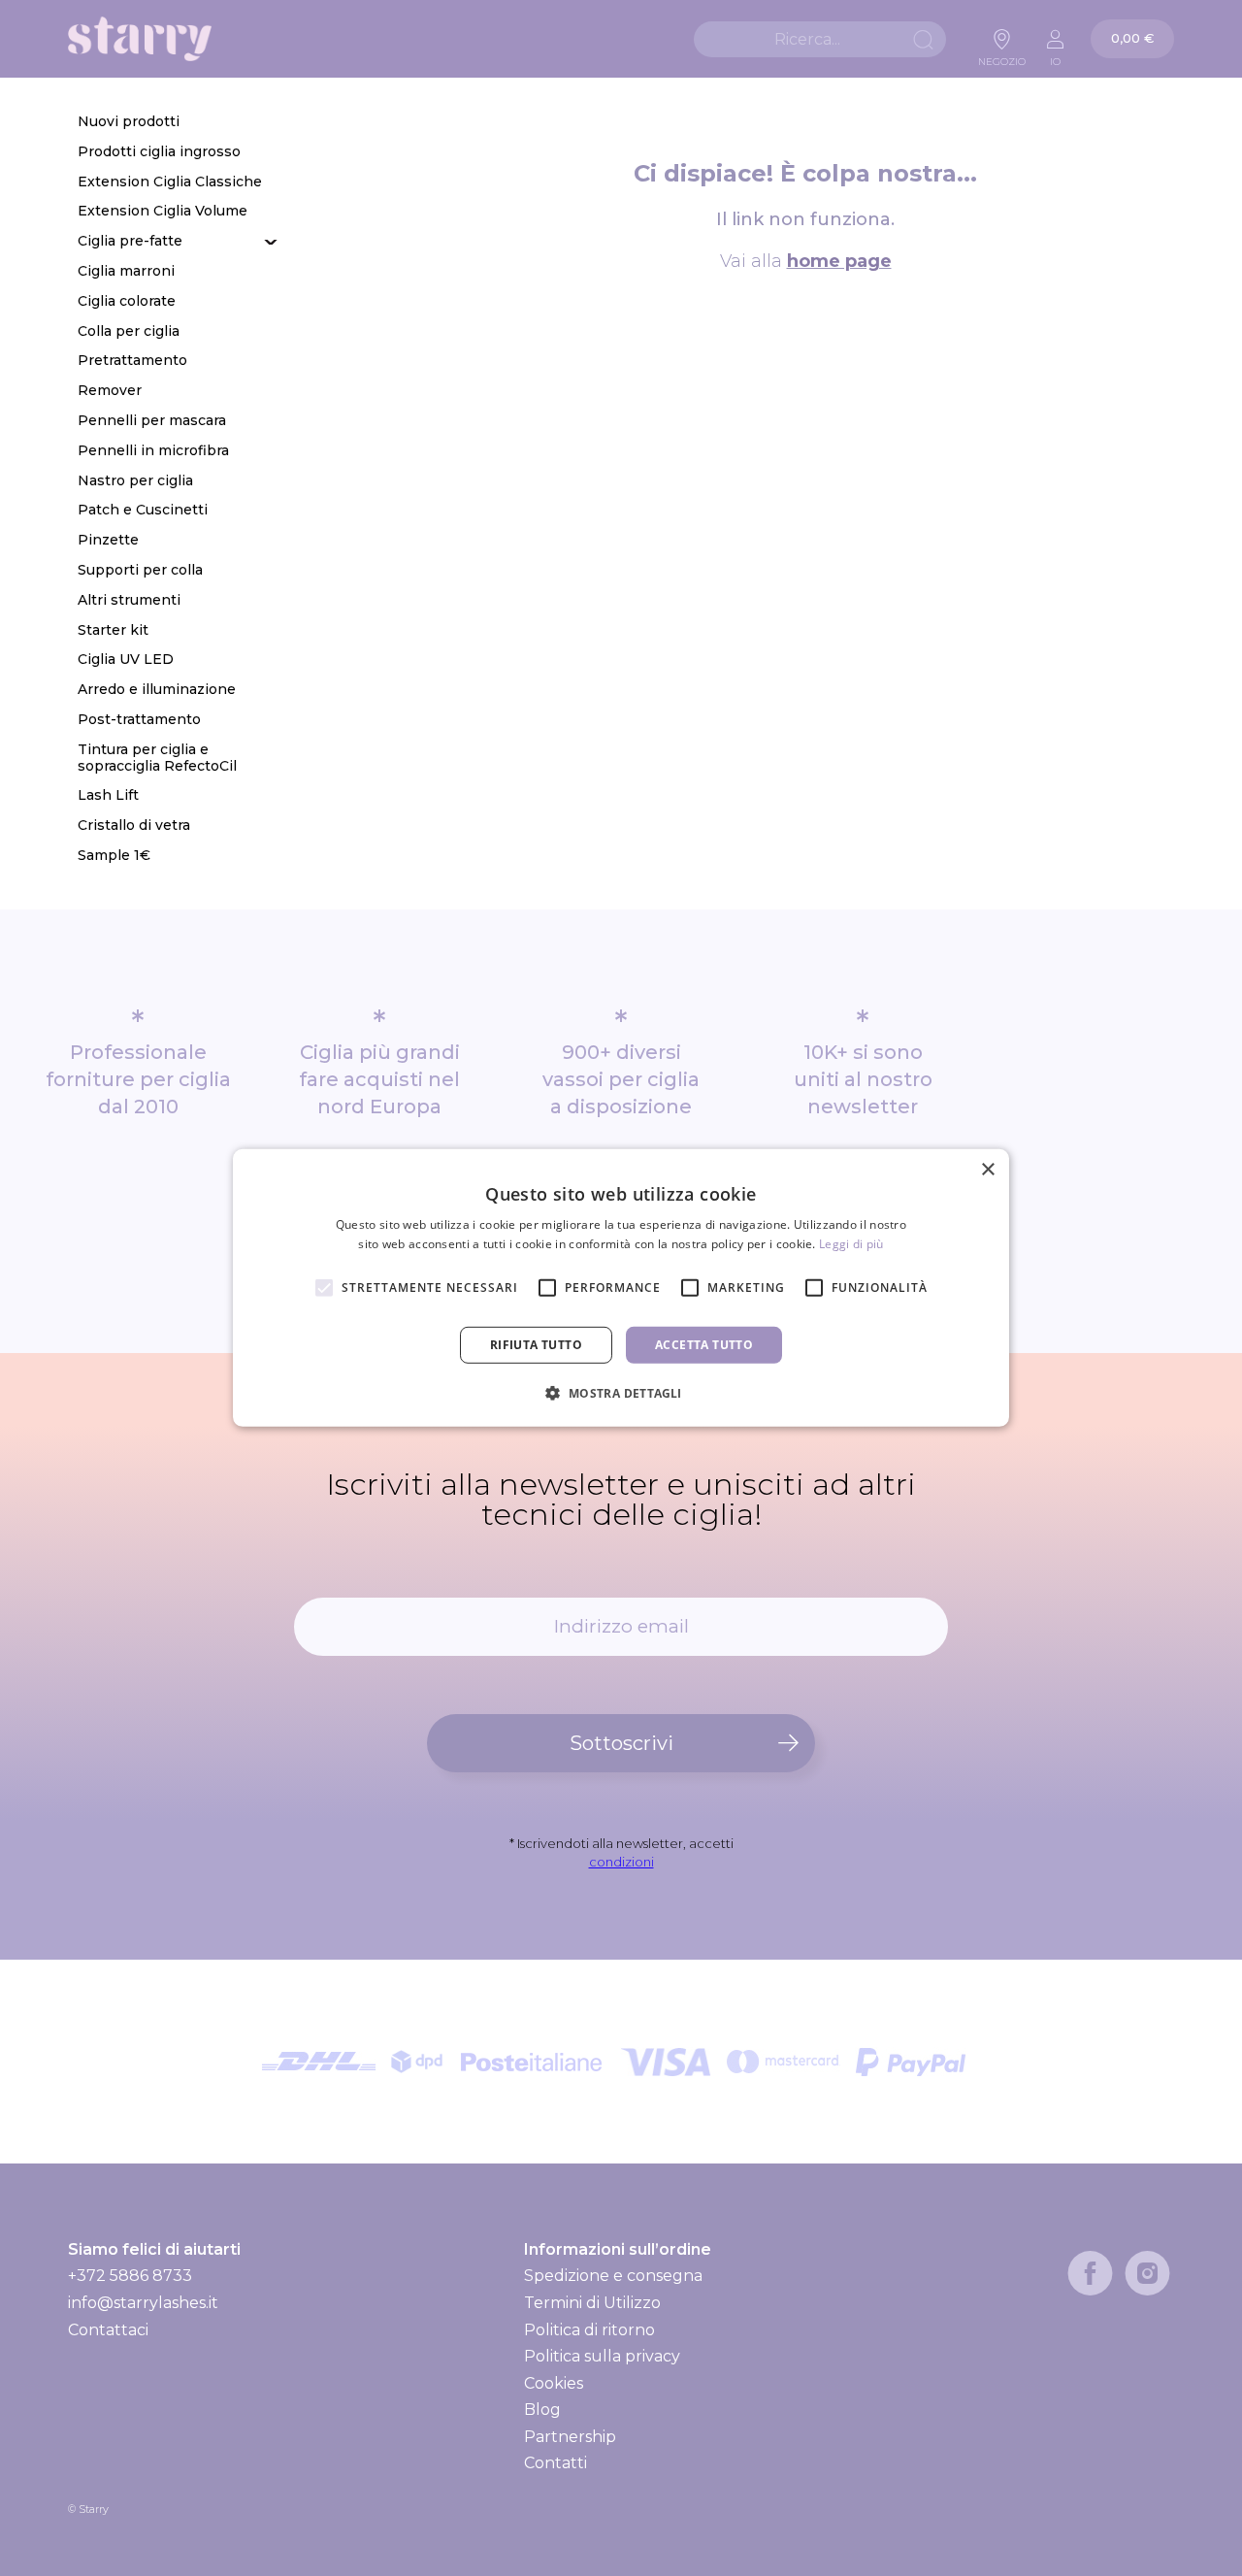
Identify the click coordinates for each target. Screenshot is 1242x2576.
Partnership (570, 2437)
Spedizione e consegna (613, 2276)
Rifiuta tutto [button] (536, 1345)
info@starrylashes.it (143, 2303)
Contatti (556, 2463)
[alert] (621, 1288)
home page (839, 261)
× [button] (987, 1170)
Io (1055, 56)
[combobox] (820, 39)
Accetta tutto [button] (704, 1345)
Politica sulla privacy (602, 2356)
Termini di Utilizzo (592, 2303)
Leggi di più (851, 1244)
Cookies (554, 2383)
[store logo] (140, 39)
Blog (542, 2410)
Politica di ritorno (589, 2330)
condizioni (621, 1862)
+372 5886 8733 (130, 2276)
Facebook (1090, 2273)
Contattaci (108, 2330)
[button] (621, 1393)
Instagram (1147, 2273)
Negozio (1002, 56)
